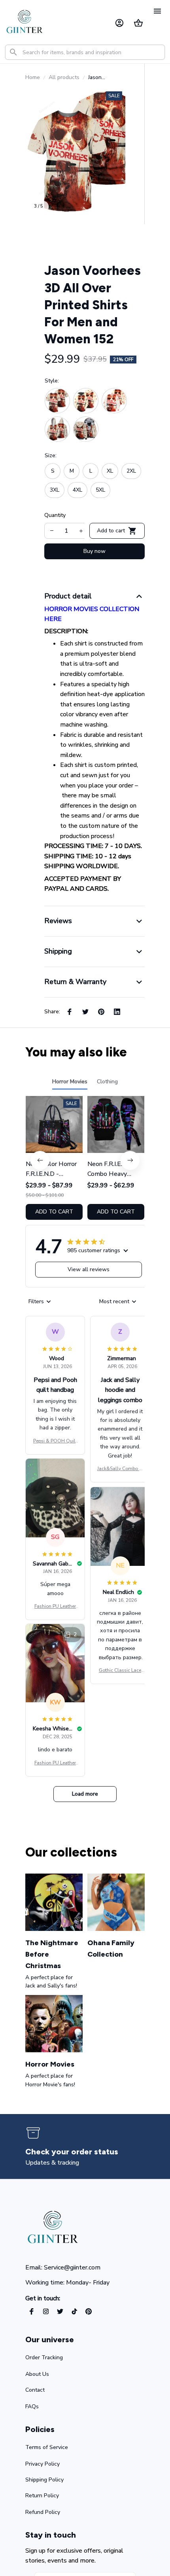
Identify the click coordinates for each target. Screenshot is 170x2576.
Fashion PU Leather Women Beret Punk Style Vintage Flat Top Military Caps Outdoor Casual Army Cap (55, 1607)
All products (64, 77)
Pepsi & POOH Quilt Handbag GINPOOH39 (55, 1441)
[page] (72, 2152)
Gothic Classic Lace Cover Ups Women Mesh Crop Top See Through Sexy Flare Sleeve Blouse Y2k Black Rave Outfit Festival (120, 1671)
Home (33, 77)
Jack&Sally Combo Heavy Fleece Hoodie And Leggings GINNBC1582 (120, 1469)
